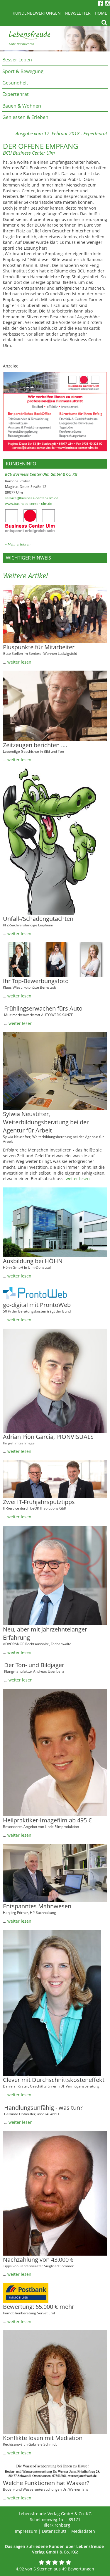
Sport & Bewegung (23, 71)
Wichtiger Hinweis (28, 558)
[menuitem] (55, 59)
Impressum (26, 2531)
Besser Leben (17, 60)
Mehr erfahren (19, 544)
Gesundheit (15, 83)
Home (101, 13)
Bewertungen (81, 2569)
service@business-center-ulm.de (32, 498)
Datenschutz (54, 2531)
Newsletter (78, 13)
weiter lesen (19, 662)
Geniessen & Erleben (25, 117)
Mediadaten (83, 2531)
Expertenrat (16, 94)
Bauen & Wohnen (22, 106)
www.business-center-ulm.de (29, 504)
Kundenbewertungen (37, 13)
